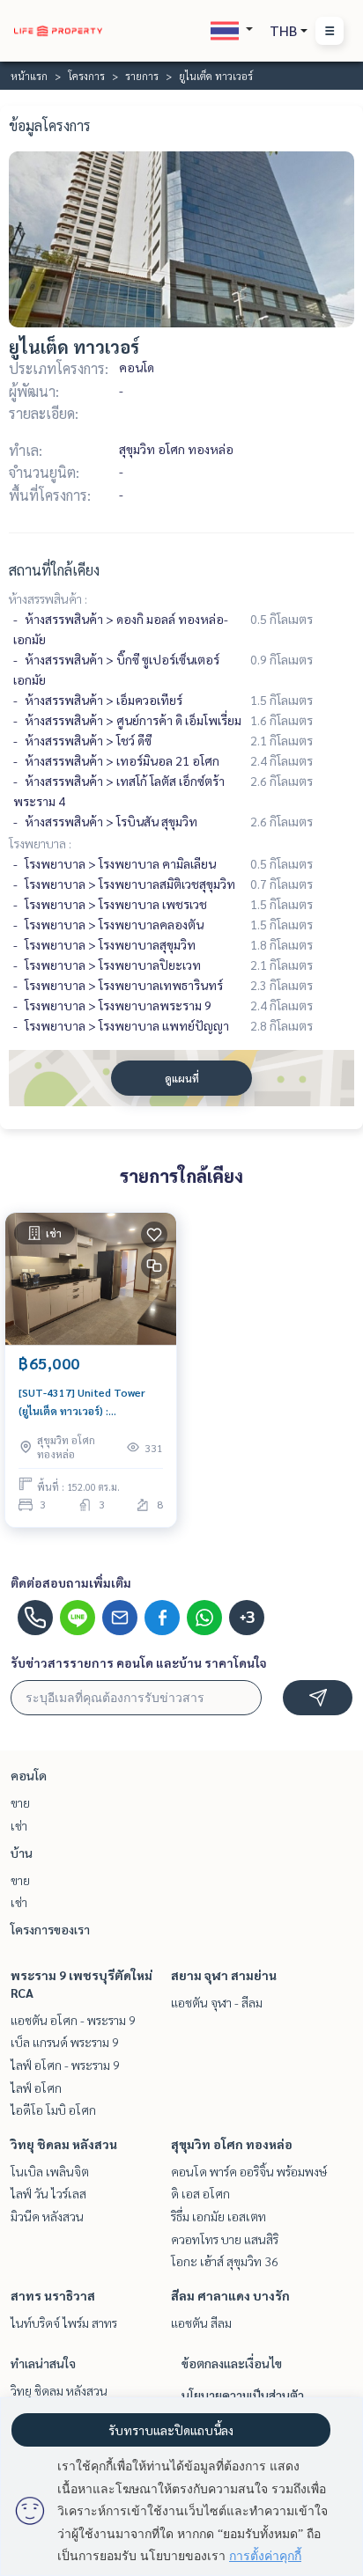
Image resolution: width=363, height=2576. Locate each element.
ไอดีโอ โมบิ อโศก (53, 2110)
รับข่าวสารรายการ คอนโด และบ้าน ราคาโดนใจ (139, 1662)
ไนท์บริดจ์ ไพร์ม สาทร (64, 2323)
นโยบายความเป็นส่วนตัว (243, 2395)
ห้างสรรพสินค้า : (48, 598)
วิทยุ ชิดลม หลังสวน (64, 2144)
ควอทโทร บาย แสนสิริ (225, 2239)
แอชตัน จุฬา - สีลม (217, 2002)
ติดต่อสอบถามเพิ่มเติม (71, 1582)
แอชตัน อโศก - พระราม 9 (73, 2020)
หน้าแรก (29, 76)
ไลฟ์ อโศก (36, 2088)
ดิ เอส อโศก (200, 2193)
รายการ (142, 76)
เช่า (19, 1825)
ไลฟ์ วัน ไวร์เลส (48, 2193)
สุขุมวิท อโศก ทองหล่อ (232, 2144)
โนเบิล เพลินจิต (50, 2171)
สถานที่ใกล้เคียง (54, 570)
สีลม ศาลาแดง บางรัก (230, 2295)
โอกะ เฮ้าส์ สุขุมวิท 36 (225, 2261)
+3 (247, 1618)
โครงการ (86, 76)
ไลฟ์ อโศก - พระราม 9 (65, 2065)
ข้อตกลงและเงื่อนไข (232, 2363)
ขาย (20, 1802)
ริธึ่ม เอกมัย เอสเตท (219, 2216)
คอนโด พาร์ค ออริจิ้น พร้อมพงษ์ (249, 2171)
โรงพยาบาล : (40, 843)
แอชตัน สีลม (201, 2323)
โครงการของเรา (50, 1929)
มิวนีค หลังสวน (47, 2216)
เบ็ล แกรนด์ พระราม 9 (65, 2042)
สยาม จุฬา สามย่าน (224, 1975)
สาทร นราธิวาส (53, 2295)
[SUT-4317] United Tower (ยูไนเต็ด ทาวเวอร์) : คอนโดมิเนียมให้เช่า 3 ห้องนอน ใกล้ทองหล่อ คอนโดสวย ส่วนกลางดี (89, 1402)
